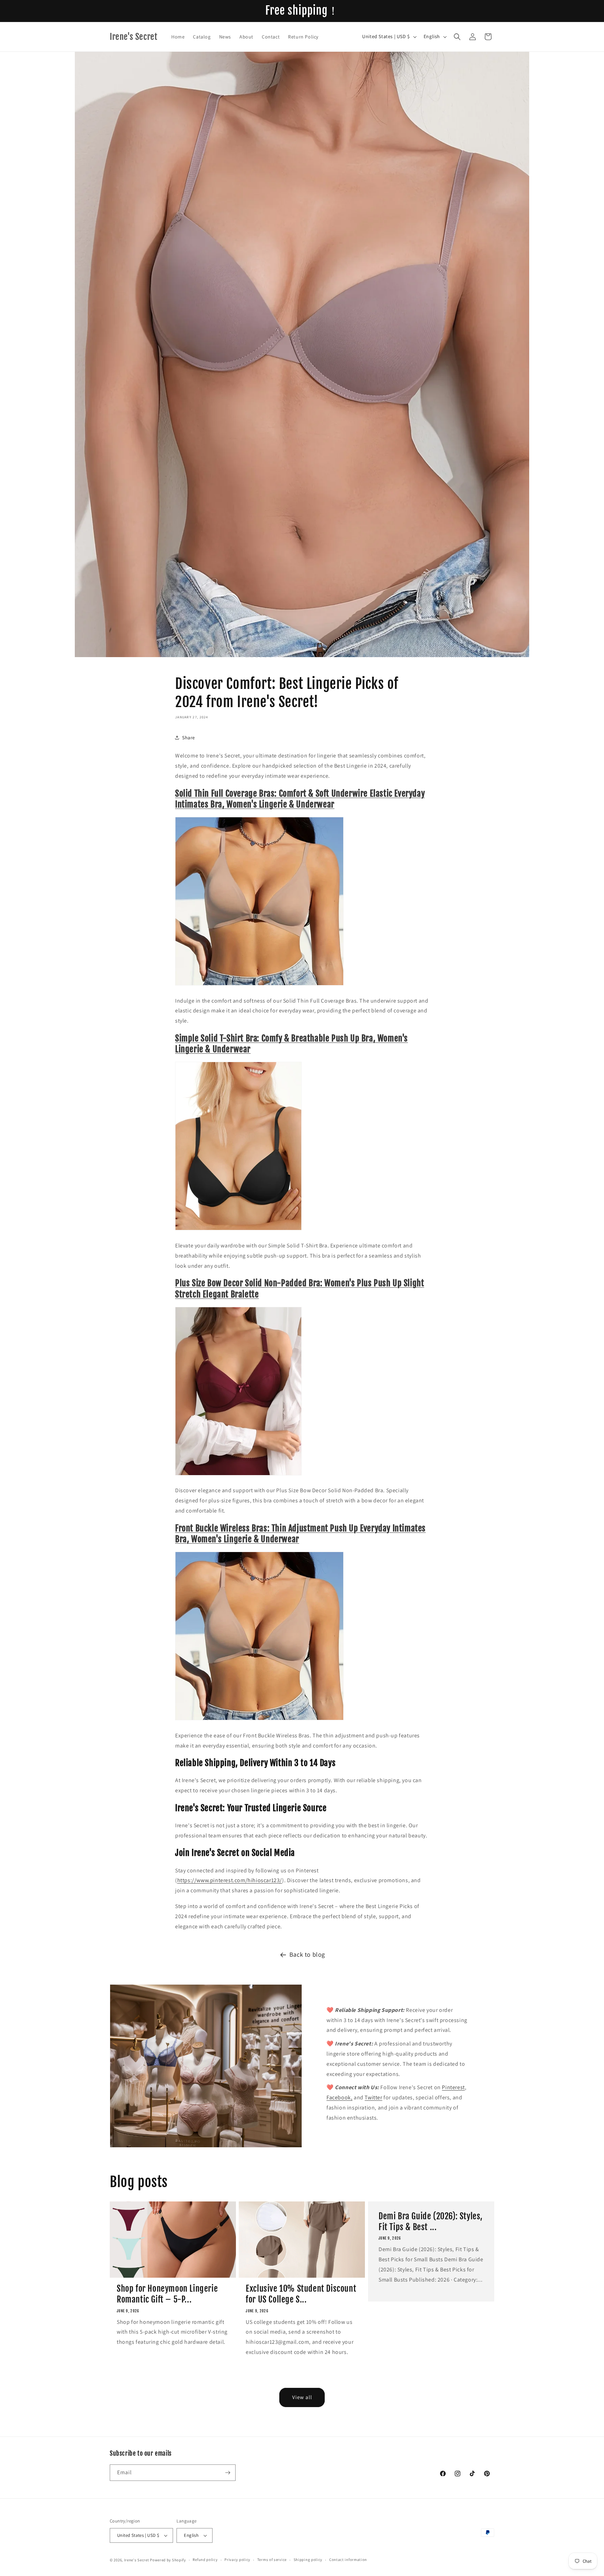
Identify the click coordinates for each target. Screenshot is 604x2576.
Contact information (348, 2560)
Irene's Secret (137, 2560)
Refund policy (205, 2560)
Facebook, (339, 2097)
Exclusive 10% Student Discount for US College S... (301, 2294)
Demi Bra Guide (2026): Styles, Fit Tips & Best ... (431, 2222)
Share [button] (189, 738)
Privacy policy (237, 2560)
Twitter (373, 2097)
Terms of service (272, 2560)
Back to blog (307, 1954)
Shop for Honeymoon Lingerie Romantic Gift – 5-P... (167, 2294)
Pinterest (453, 2087)
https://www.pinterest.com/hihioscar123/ (230, 1880)
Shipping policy (308, 2560)
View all (302, 2397)
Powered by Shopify (168, 2560)
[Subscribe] (228, 2473)
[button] (457, 37)
